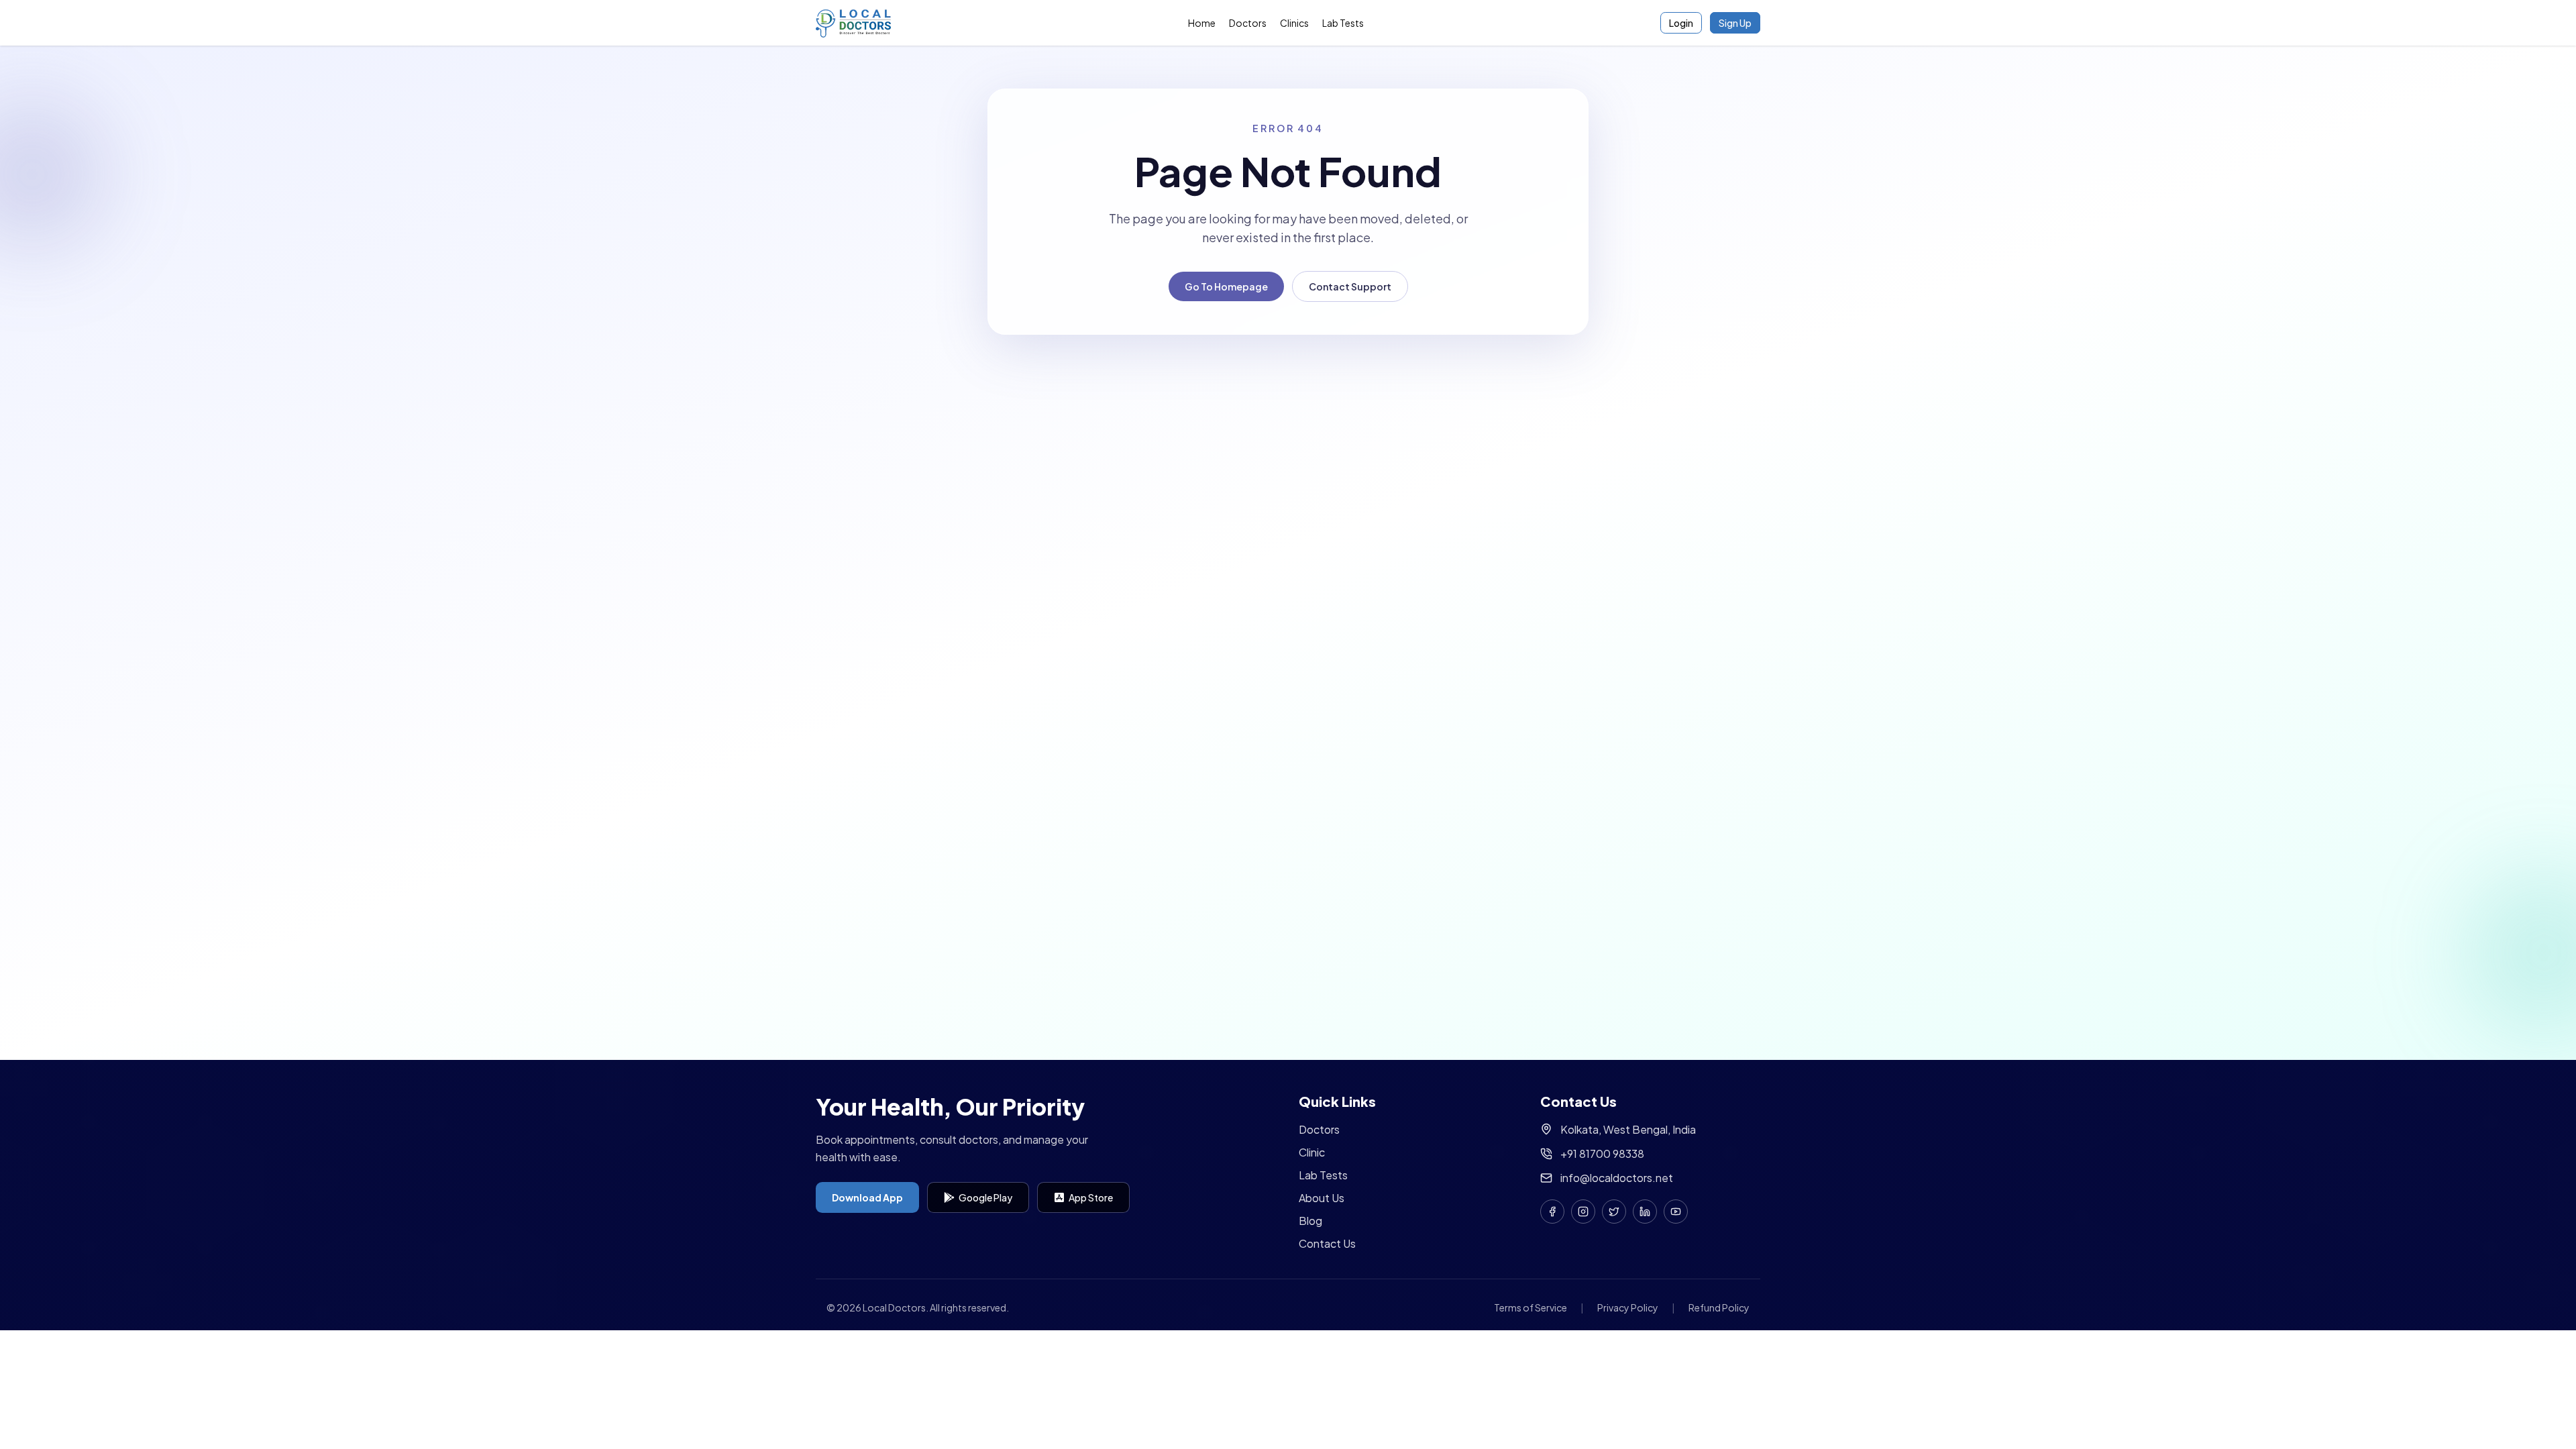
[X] (1614, 1212)
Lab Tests (1343, 23)
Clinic (1312, 1152)
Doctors (1248, 23)
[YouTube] (1676, 1212)
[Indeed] (1645, 1212)
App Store (1091, 1197)
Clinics (1294, 23)
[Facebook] (1552, 1212)
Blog (1310, 1221)
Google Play (985, 1197)
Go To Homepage (1226, 286)
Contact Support (1350, 286)
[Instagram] (1583, 1212)
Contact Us (1327, 1243)
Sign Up (1735, 23)
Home (1202, 23)
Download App (867, 1197)
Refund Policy (1719, 1307)
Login (1681, 23)
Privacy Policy (1628, 1307)
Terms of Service (1531, 1307)
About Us (1322, 1198)
